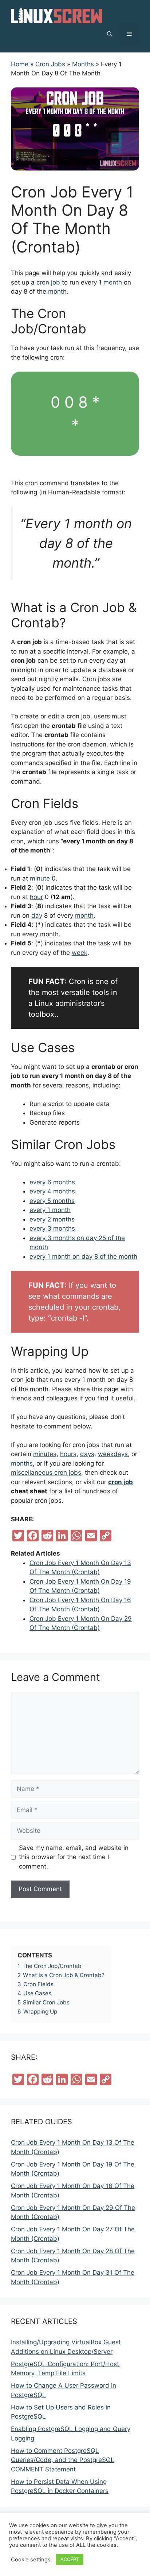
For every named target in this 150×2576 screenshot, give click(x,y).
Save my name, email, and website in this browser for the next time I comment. (74, 1857)
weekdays (113, 1454)
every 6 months (52, 1182)
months (22, 1463)
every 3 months (52, 1228)
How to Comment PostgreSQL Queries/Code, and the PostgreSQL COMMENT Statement (63, 2460)
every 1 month (50, 1210)
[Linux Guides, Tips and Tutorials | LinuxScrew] (56, 15)
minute (40, 878)
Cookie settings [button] (31, 2560)
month (113, 282)
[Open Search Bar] (110, 34)
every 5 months (52, 1201)
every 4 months (52, 1191)
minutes (45, 1454)
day (37, 915)
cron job (48, 282)
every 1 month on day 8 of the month (83, 1256)
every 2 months (52, 1219)
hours (68, 1454)
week (80, 953)
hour (36, 897)
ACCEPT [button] (70, 2559)
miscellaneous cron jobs (46, 1473)
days (87, 1454)
